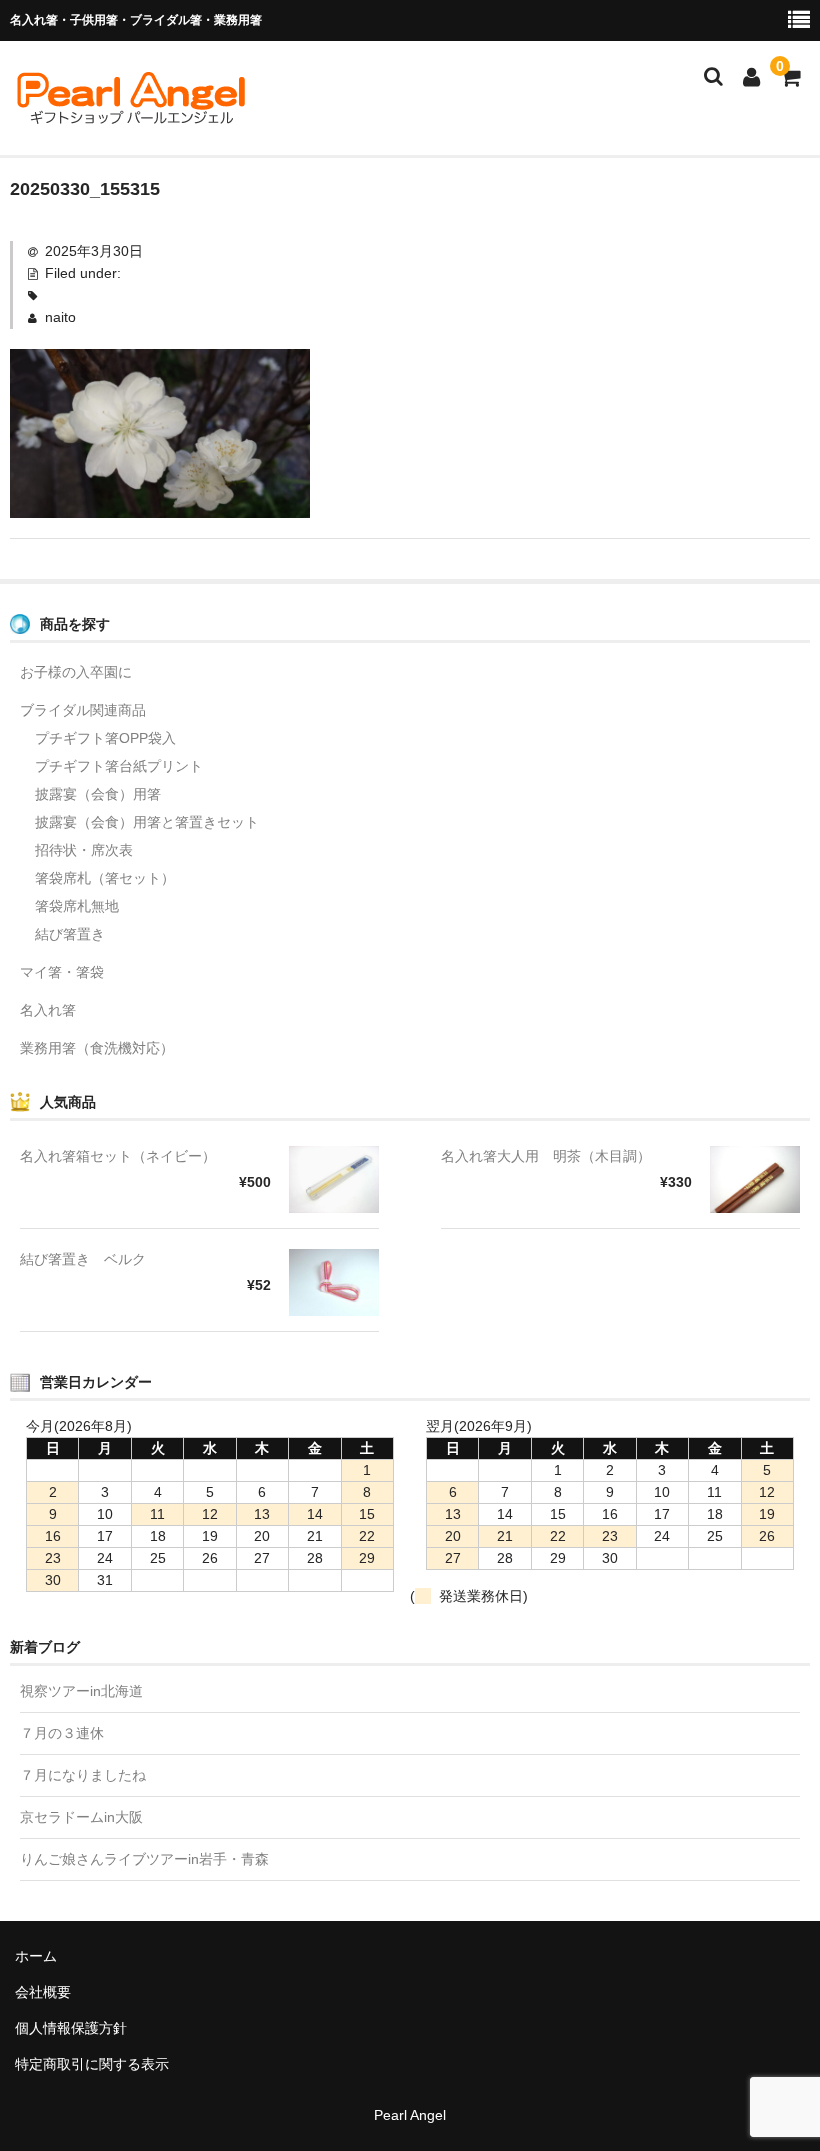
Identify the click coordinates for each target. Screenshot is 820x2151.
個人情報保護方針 (71, 2028)
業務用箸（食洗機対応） (97, 1048)
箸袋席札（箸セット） (105, 878)
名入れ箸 (48, 1010)
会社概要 (43, 1992)
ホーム (36, 1956)
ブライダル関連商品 (83, 710)
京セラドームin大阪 (81, 1817)
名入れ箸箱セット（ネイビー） (118, 1156)
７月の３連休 (62, 1733)
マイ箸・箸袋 (62, 972)
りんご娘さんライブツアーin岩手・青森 (144, 1859)
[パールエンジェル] (130, 117)
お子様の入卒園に (76, 672)
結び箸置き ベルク (83, 1259)
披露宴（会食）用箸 (98, 794)
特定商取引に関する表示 (92, 2064)
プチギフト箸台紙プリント (119, 766)
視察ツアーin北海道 (81, 1691)
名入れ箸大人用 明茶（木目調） (546, 1156)
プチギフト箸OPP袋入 (105, 738)
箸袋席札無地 (77, 906)
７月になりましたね (83, 1775)
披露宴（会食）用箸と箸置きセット (147, 822)
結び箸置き (70, 934)
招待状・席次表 (84, 850)
